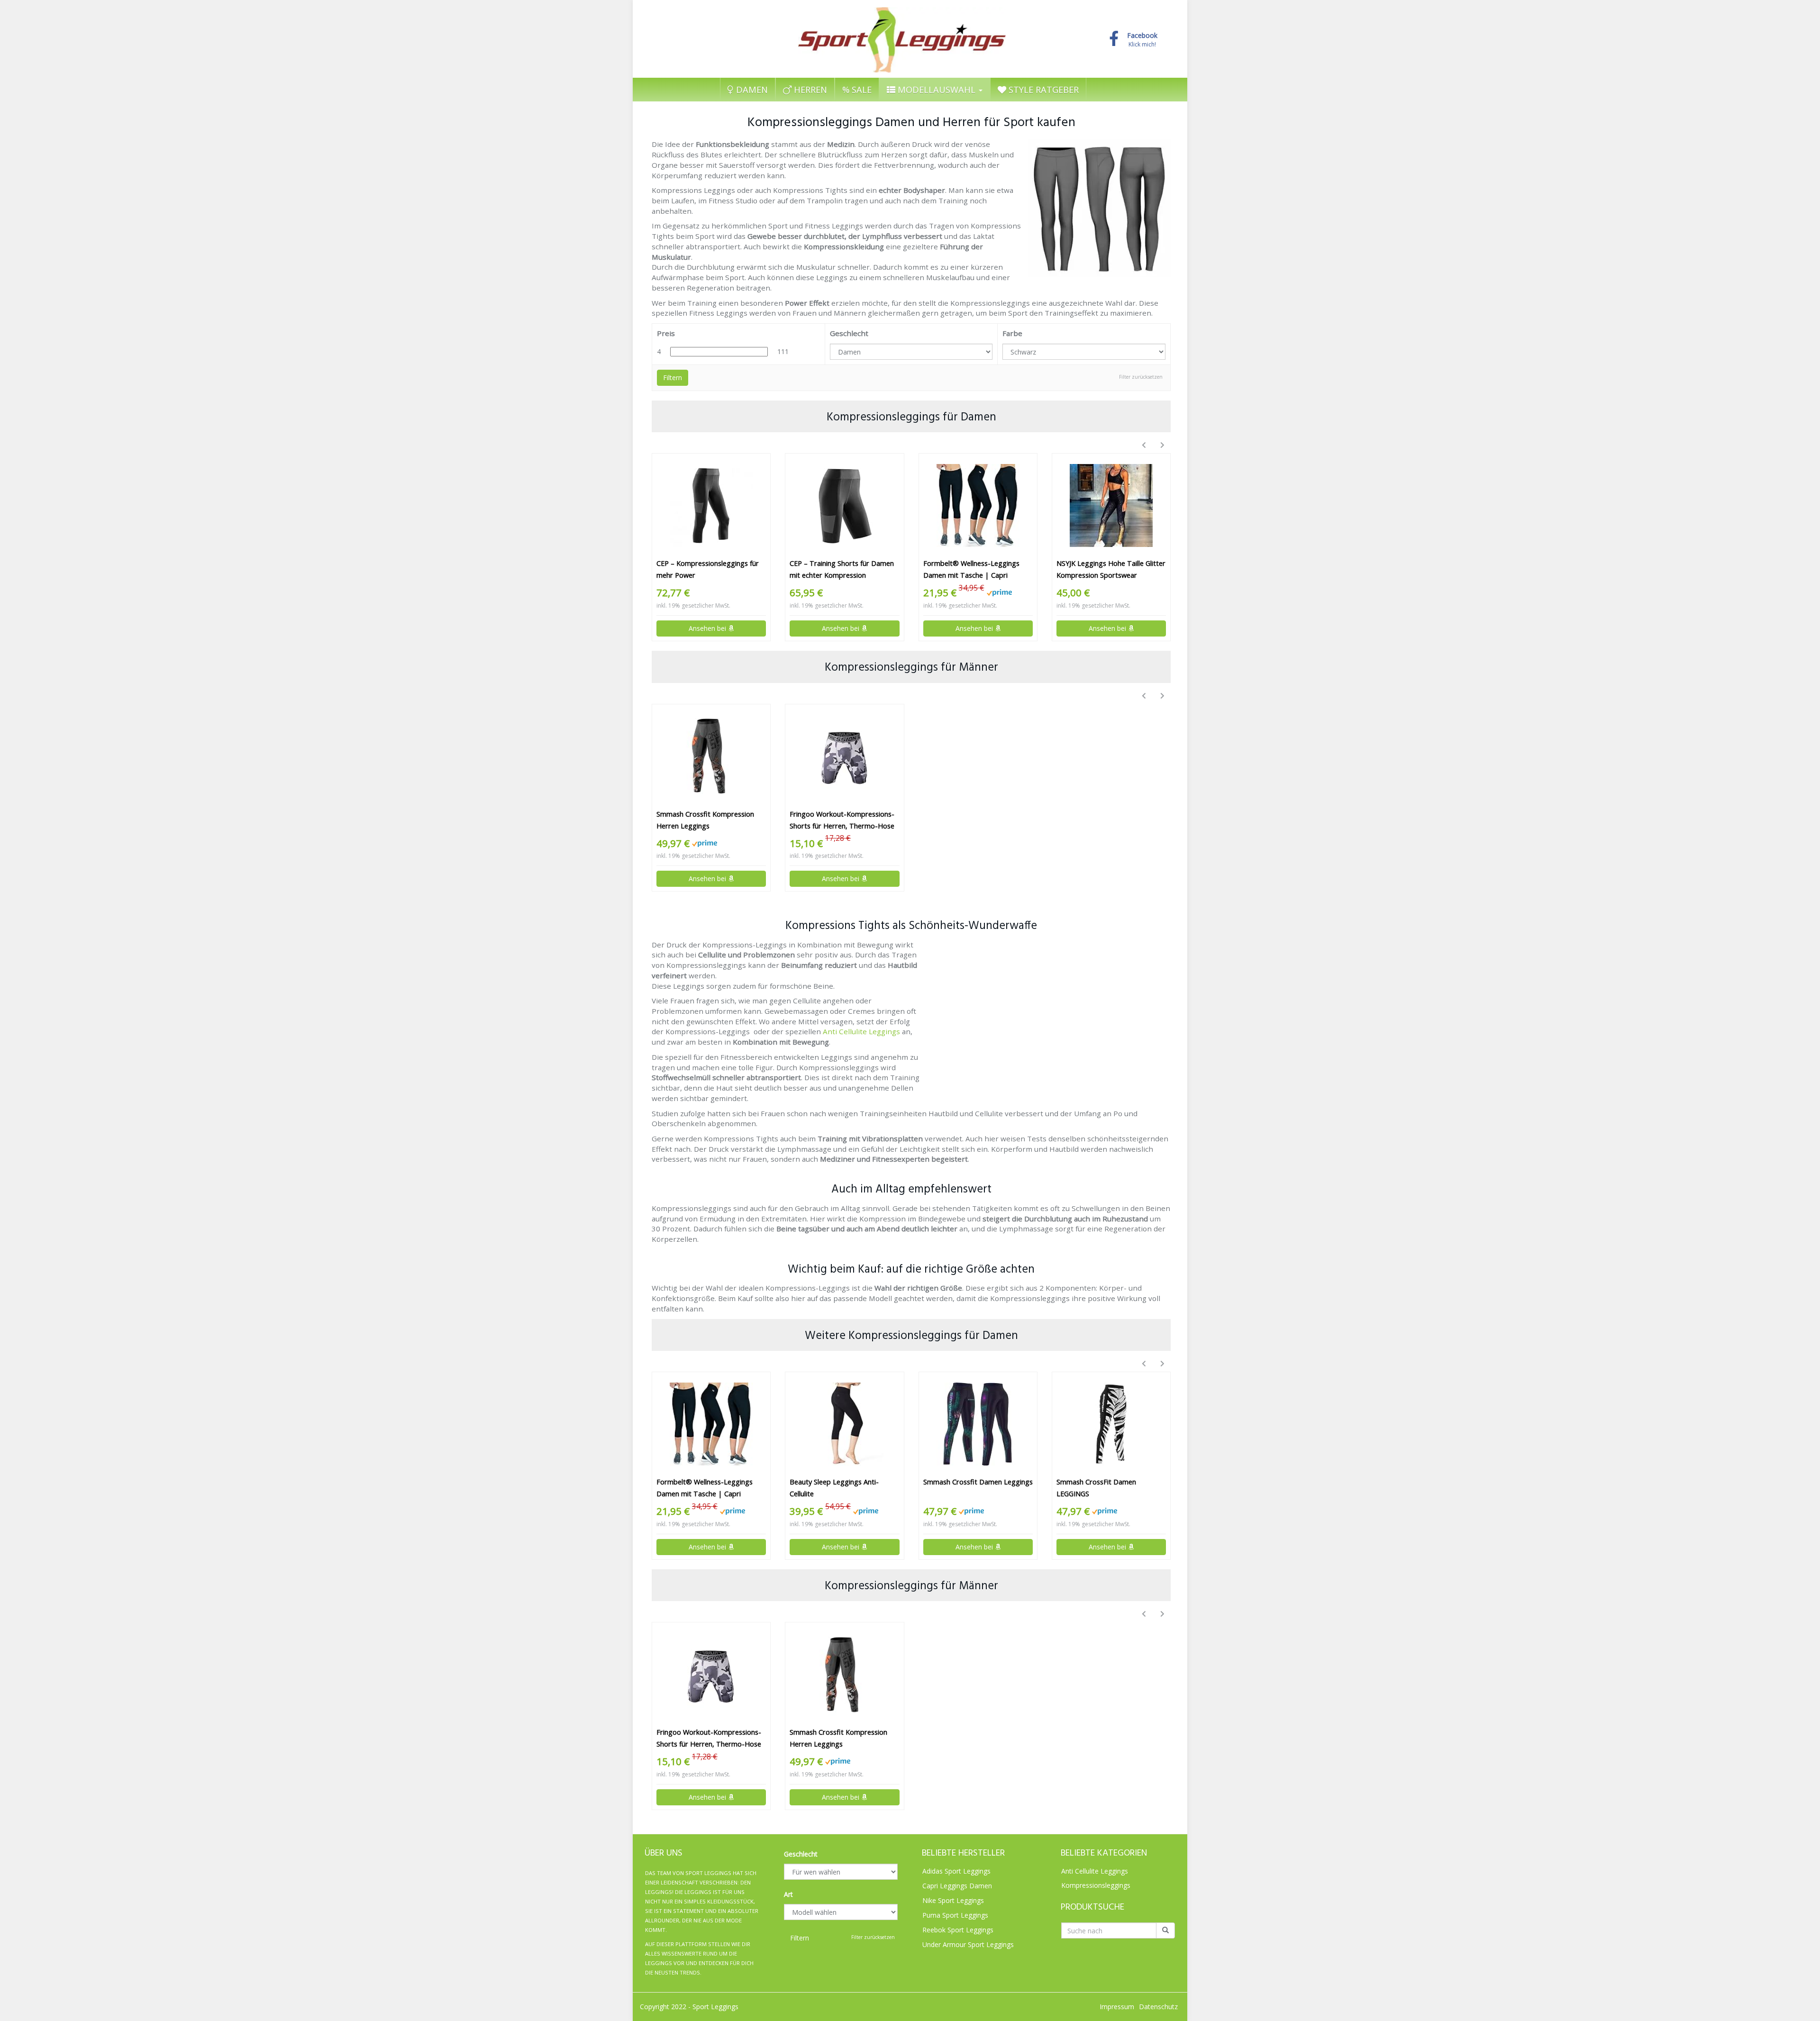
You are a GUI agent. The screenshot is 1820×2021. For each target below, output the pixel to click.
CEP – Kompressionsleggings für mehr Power (708, 569)
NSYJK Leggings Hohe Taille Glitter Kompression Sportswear (1111, 569)
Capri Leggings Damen (957, 1886)
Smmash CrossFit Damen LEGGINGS (1096, 1488)
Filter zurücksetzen (1141, 377)
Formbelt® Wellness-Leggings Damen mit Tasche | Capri (971, 569)
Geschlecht (849, 333)
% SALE (857, 90)
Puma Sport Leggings (955, 1915)
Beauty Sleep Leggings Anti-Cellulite (834, 1488)
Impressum (1117, 2007)
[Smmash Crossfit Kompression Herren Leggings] (711, 756)
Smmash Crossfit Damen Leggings (978, 1482)
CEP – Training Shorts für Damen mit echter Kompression (842, 569)
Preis (666, 333)
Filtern (673, 378)
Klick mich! (1142, 40)
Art (788, 1894)
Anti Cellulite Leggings (861, 1031)
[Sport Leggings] (902, 37)
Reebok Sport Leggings (958, 1930)
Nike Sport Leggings (953, 1900)
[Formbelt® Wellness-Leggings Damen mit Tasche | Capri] (978, 505)
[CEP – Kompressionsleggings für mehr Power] (711, 505)
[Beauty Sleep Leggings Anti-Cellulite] (844, 1424)
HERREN (809, 90)
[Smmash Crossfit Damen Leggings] (978, 1424)
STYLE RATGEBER (1042, 90)
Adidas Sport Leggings (956, 1871)
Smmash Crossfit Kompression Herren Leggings (705, 820)
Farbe (1012, 333)
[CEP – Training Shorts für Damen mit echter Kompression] (844, 505)
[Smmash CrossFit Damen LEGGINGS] (1111, 1424)
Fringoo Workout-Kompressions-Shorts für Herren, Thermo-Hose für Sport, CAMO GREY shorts (842, 821)
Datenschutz (1158, 2007)
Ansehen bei (708, 628)
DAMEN (751, 90)
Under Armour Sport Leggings (968, 1944)
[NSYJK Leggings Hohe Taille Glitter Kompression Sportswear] (1111, 505)
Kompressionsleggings (1096, 1885)
